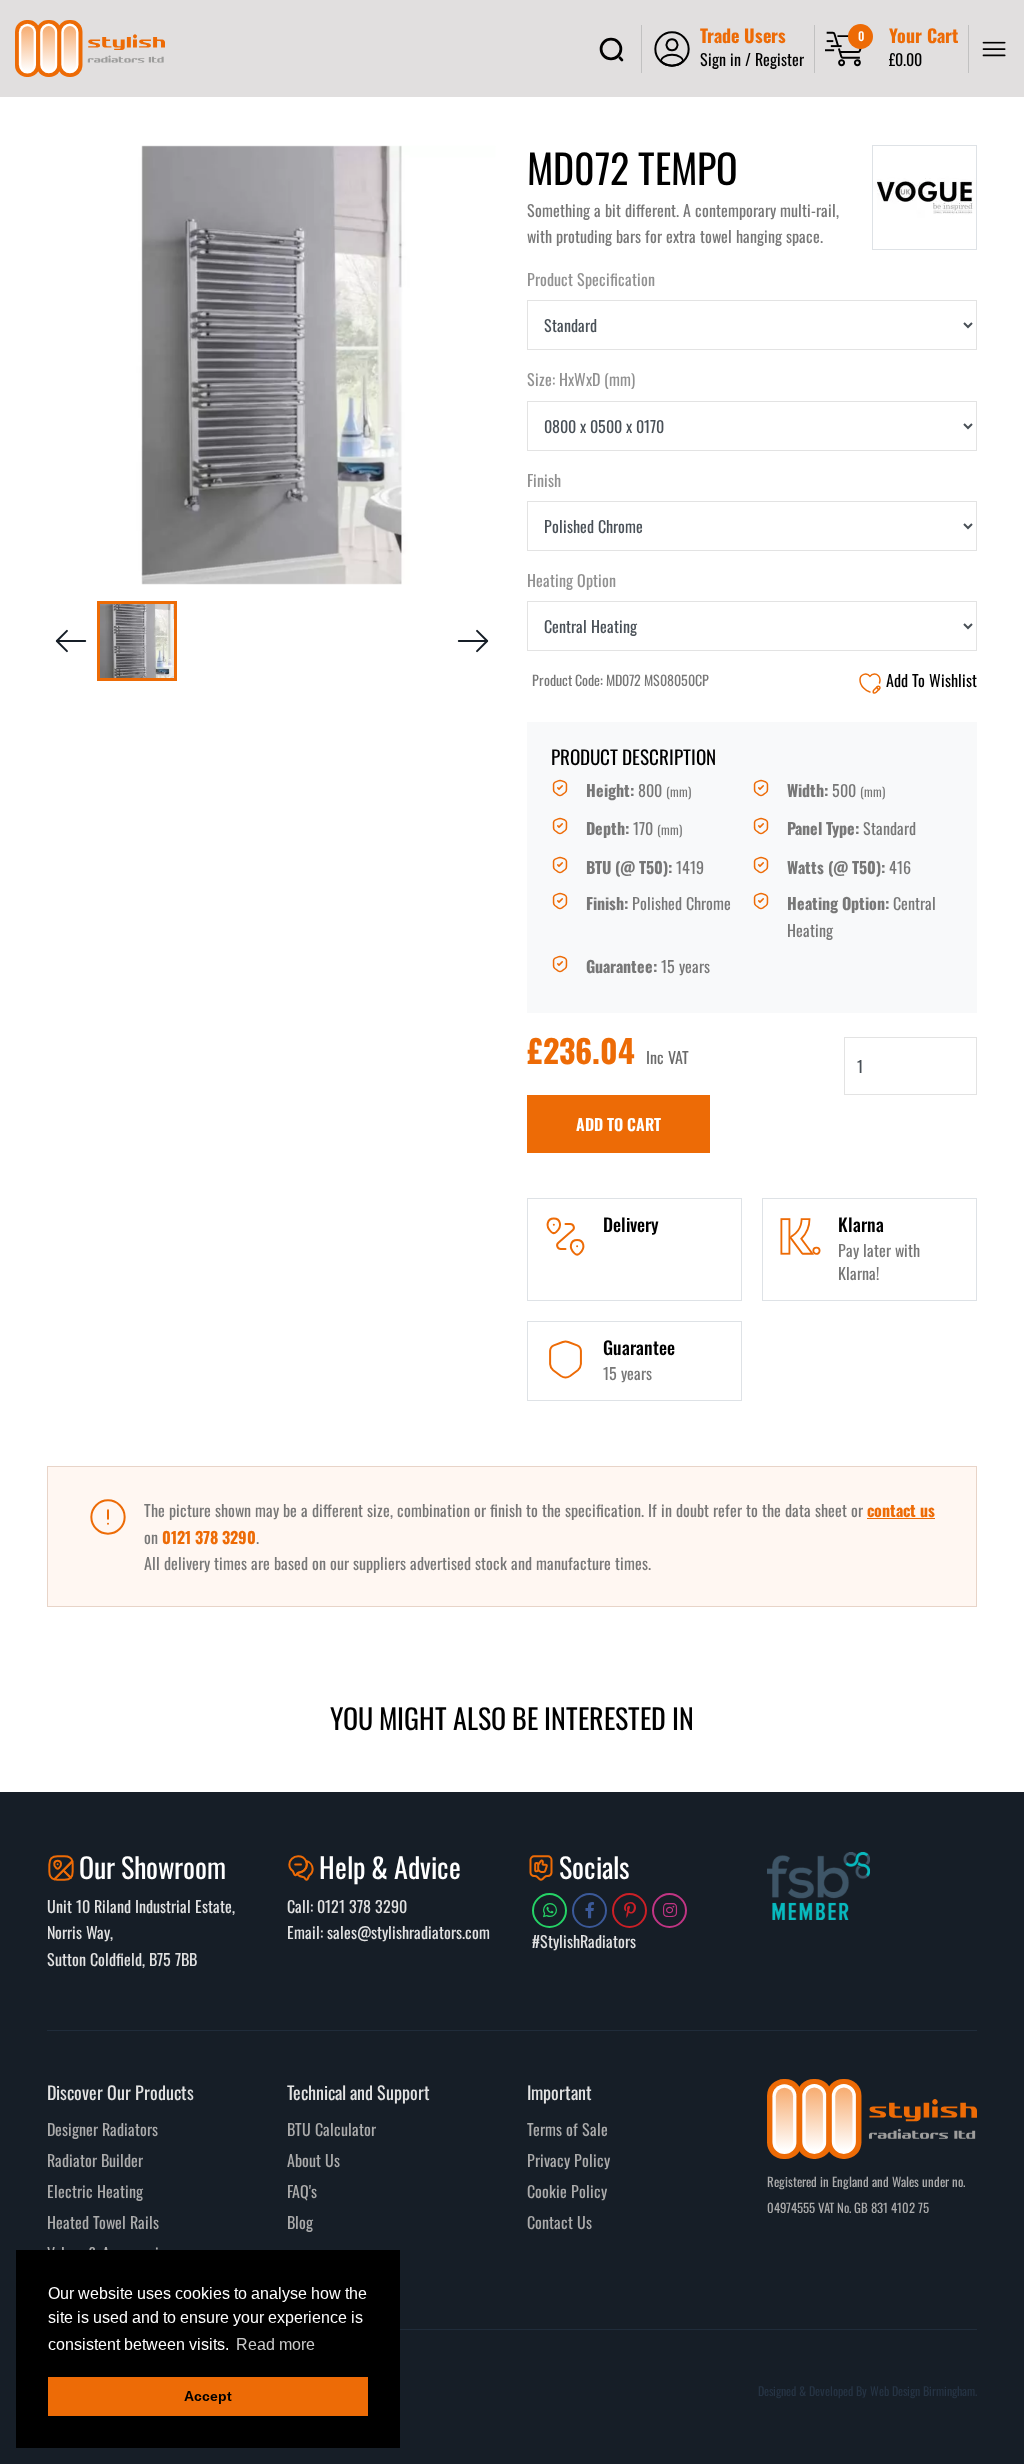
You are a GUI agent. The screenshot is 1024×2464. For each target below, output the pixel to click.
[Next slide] (473, 641)
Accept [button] (208, 2396)
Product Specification (591, 279)
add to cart (618, 1124)
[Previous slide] (71, 641)
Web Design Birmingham (922, 2390)
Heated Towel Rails (103, 2222)
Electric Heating (95, 2191)
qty (536, 1050)
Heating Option (571, 580)
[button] (137, 641)
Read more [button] (275, 2344)
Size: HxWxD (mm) (581, 379)
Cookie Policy (567, 2191)
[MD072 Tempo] (272, 365)
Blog (300, 2222)
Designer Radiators (102, 2129)
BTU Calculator (331, 2129)
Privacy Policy (568, 2160)
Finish (544, 480)
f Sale (590, 2129)
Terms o (550, 2129)
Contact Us (559, 2222)
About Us (313, 2160)
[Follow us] (549, 1910)
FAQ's (302, 2191)
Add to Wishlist (929, 680)
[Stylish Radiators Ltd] (90, 48)
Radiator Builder (95, 2160)
